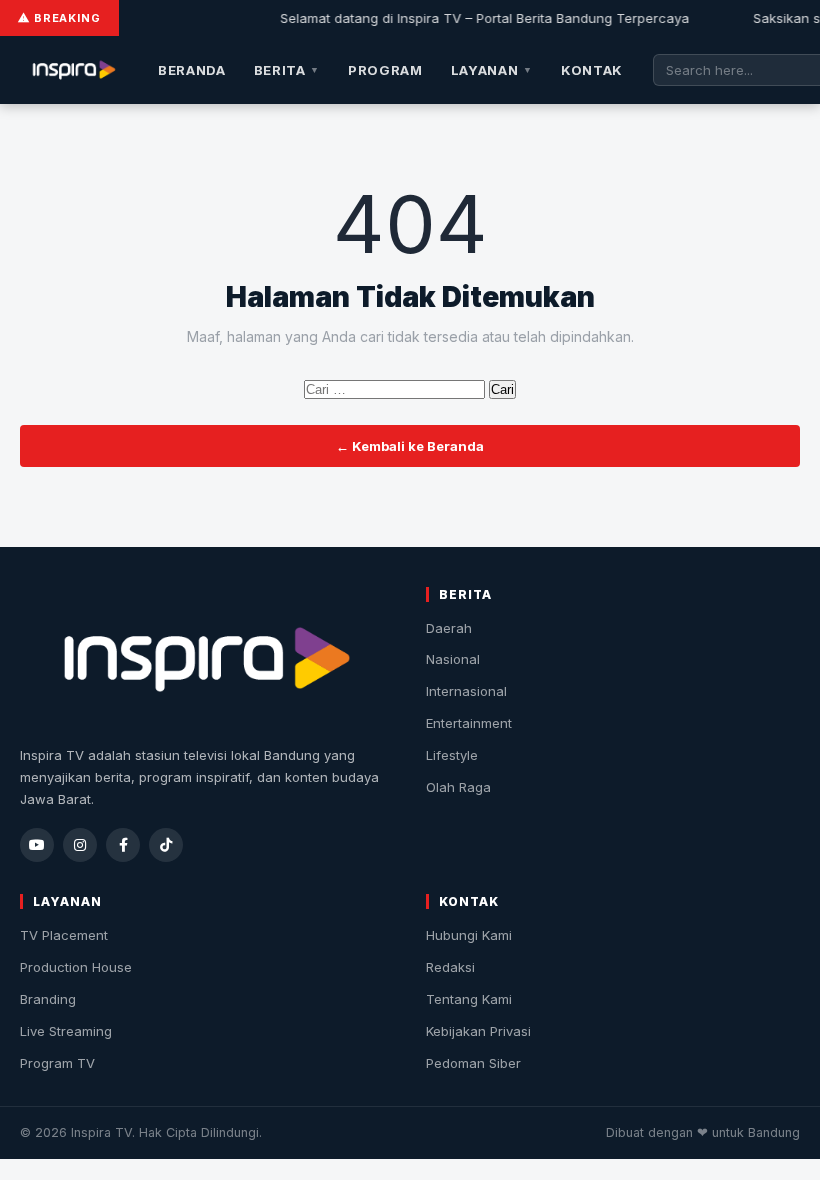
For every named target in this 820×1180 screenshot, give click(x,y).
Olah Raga (458, 787)
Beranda (192, 70)
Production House (76, 967)
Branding (48, 999)
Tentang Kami (469, 999)
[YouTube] (37, 845)
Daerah (449, 628)
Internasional (466, 691)
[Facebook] (123, 845)
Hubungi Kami (469, 935)
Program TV (57, 1063)
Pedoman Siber (473, 1063)
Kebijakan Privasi (478, 1031)
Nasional (453, 659)
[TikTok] (166, 845)
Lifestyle (452, 755)
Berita (287, 70)
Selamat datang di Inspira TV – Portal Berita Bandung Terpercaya (479, 18)
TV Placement (64, 935)
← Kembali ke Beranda (410, 446)
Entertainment (469, 723)
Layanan (492, 70)
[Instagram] (80, 845)
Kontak (592, 70)
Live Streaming (66, 1031)
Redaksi (450, 967)
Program (385, 70)
